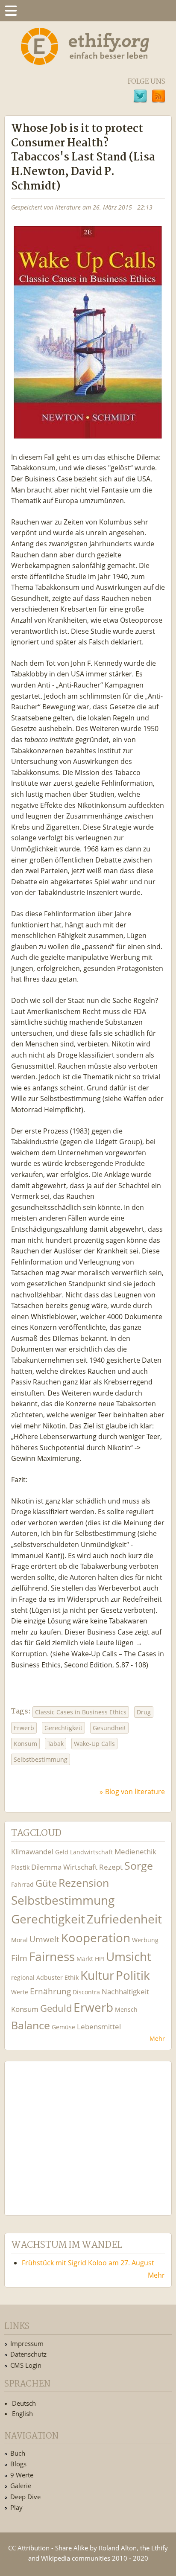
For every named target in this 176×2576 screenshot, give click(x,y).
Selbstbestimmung (41, 1759)
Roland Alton (118, 2548)
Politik (133, 1975)
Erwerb (24, 1728)
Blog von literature (135, 1792)
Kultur (97, 1975)
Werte (20, 1992)
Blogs (18, 2464)
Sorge (139, 1866)
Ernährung (50, 1991)
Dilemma (46, 1867)
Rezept (111, 1867)
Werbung (145, 1940)
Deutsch (24, 2403)
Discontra (86, 1992)
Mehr (157, 2038)
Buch (18, 2453)
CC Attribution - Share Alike (48, 2548)
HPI (100, 1959)
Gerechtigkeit (63, 1728)
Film (19, 1958)
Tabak (56, 1744)
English (22, 2413)
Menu (11, 11)
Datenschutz (28, 2354)
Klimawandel (32, 1852)
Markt (85, 1959)
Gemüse (63, 2027)
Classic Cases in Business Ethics (81, 1712)
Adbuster (50, 1977)
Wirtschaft (80, 1867)
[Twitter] (140, 97)
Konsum (25, 1744)
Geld (62, 1852)
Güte (46, 1883)
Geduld (56, 2008)
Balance (31, 2025)
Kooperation (96, 1938)
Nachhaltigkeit (125, 1992)
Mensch (126, 2009)
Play (16, 2507)
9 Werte (22, 2475)
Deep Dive (25, 2497)
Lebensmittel (99, 2027)
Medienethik (135, 1852)
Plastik (20, 1867)
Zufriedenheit (124, 1919)
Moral (19, 1940)
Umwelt (44, 1939)
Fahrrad (22, 1884)
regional (23, 1977)
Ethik (72, 1977)
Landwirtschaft (91, 1852)
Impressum (27, 2343)
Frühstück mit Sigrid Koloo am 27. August (88, 2263)
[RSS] (158, 97)
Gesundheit (109, 1728)
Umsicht (129, 1957)
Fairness (52, 1957)
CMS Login (26, 2365)
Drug (144, 1712)
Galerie (21, 2486)
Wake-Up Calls (94, 1744)
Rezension (84, 1883)
